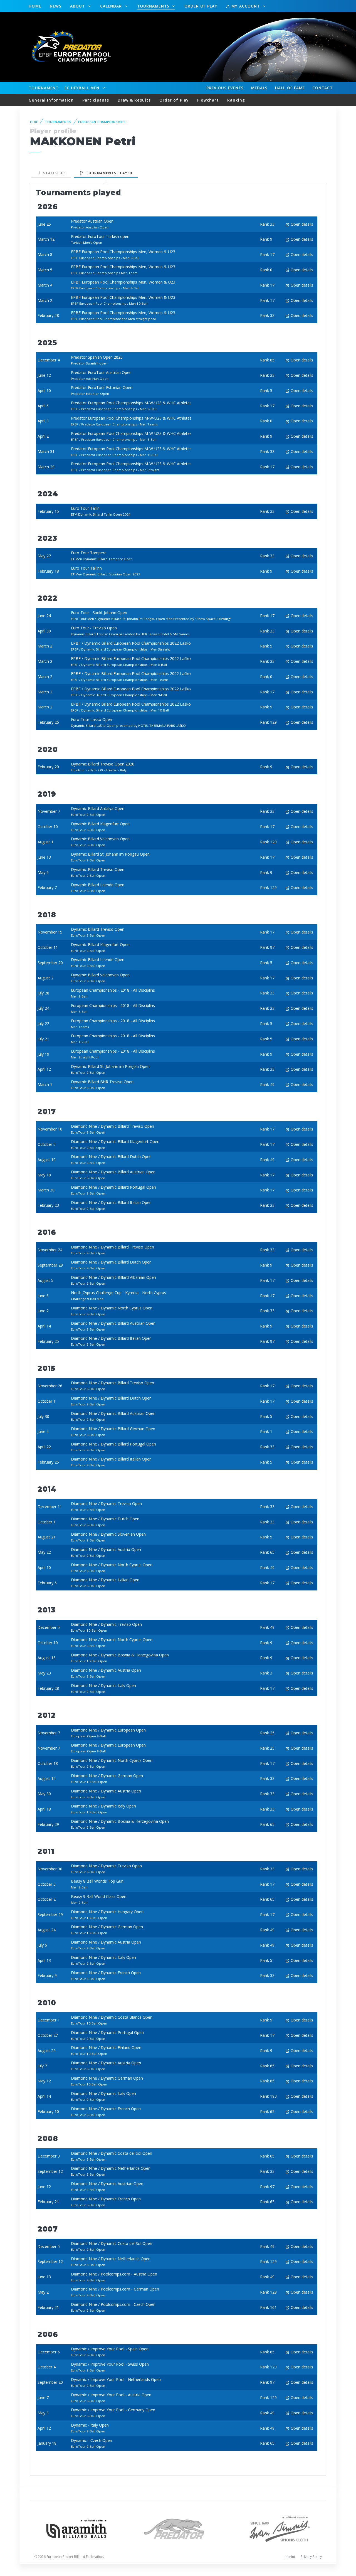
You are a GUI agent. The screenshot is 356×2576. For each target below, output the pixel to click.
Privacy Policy (311, 2557)
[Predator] (178, 2528)
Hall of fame (290, 88)
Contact (323, 88)
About (78, 6)
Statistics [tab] (53, 173)
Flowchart (208, 100)
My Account (246, 6)
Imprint (289, 2557)
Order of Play (201, 6)
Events (225, 88)
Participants (96, 100)
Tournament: (44, 88)
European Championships (102, 122)
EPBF (34, 122)
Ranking (236, 100)
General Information (51, 100)
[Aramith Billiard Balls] (77, 2528)
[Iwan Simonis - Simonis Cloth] (279, 2528)
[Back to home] (68, 47)
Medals (259, 88)
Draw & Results (134, 100)
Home (35, 6)
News (56, 6)
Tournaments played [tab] (108, 173)
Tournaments (154, 6)
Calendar (112, 6)
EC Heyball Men (83, 88)
